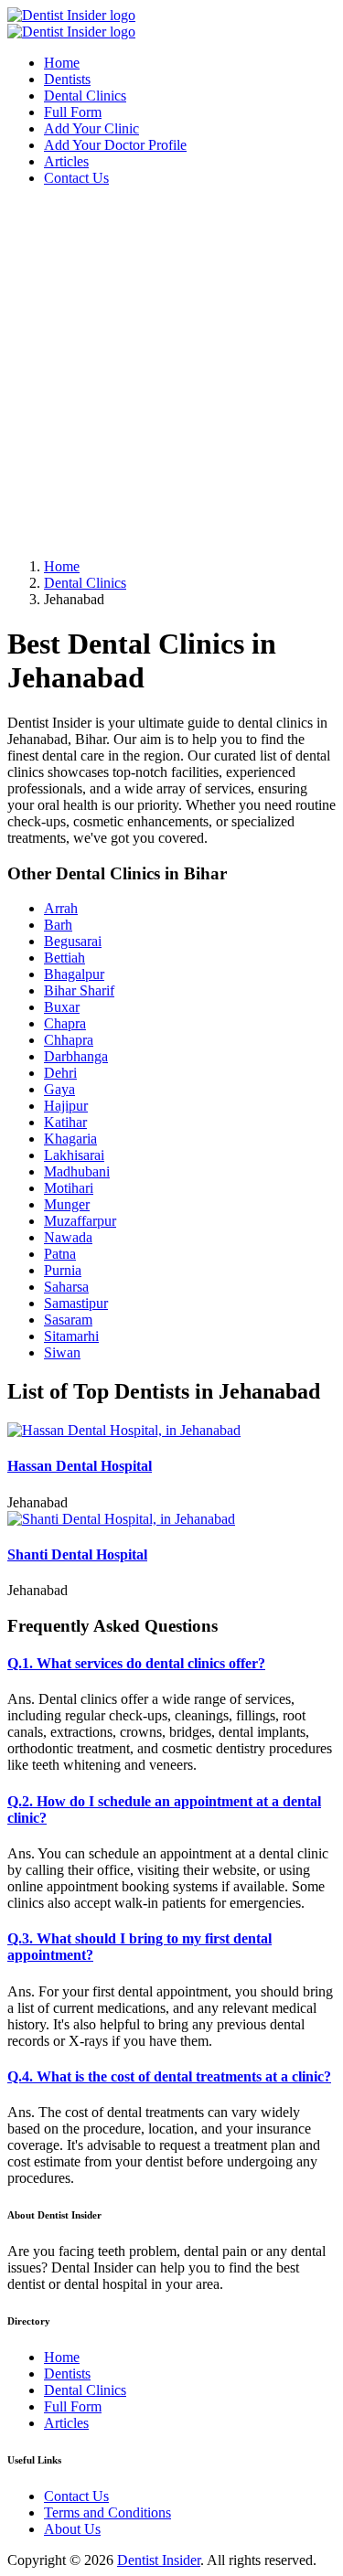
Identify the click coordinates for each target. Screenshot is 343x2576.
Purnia (63, 1270)
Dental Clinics (85, 96)
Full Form (73, 112)
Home (62, 63)
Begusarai (73, 941)
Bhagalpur (74, 974)
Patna (60, 1254)
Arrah (61, 908)
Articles (66, 161)
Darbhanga (76, 1056)
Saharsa (66, 1287)
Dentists (67, 79)
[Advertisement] (171, 373)
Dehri (60, 1073)
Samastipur (76, 1303)
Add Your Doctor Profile (115, 145)
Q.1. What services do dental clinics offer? (136, 1663)
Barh (58, 925)
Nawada (68, 1237)
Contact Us (76, 178)
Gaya (59, 1089)
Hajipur (66, 1106)
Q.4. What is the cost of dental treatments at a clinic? (169, 2076)
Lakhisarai (74, 1155)
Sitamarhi (71, 1336)
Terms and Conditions (107, 2512)
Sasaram (68, 1320)
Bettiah (64, 958)
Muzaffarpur (80, 1221)
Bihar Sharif (79, 990)
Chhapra (69, 1040)
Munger (67, 1204)
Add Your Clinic (91, 128)
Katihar (65, 1122)
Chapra (65, 1023)
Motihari (69, 1188)
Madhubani (77, 1171)
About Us (72, 2529)
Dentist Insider (159, 2560)
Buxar (62, 1007)
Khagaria (70, 1139)
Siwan (62, 1352)
